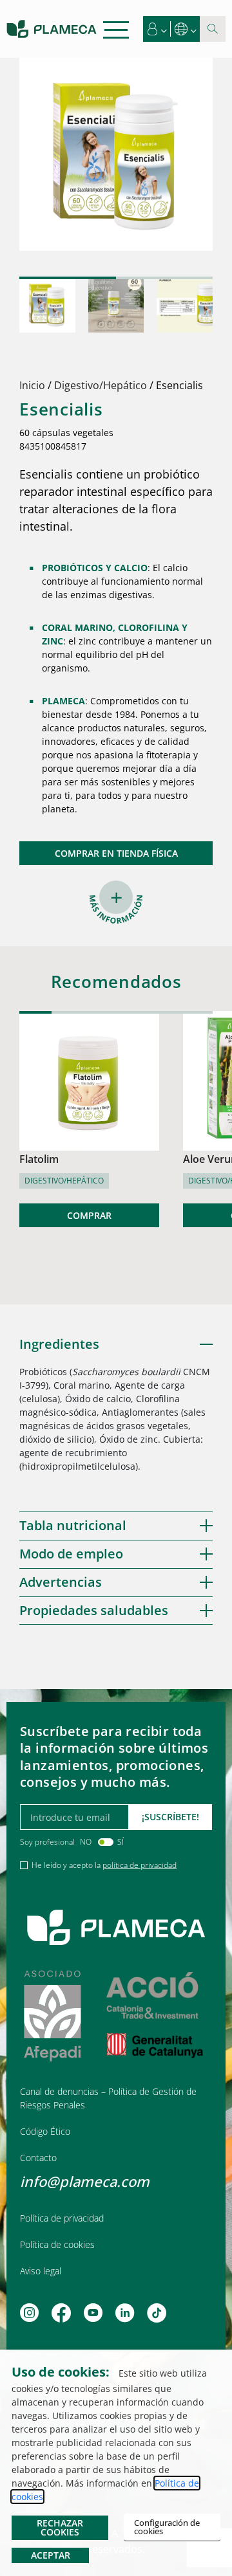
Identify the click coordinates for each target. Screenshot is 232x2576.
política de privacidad (140, 1865)
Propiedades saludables (94, 1610)
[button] (157, 29)
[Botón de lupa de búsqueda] (213, 29)
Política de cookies (57, 2244)
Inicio (32, 385)
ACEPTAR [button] (51, 2555)
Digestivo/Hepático (101, 385)
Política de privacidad (62, 2218)
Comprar (89, 1215)
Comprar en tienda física (116, 853)
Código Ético (45, 2131)
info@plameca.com (85, 2181)
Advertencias (61, 1582)
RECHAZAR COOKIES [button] (60, 2527)
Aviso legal (41, 2271)
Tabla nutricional (73, 1525)
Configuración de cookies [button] (167, 2527)
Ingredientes (59, 1344)
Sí (121, 1842)
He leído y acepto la (104, 1865)
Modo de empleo (71, 1554)
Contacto (38, 2158)
